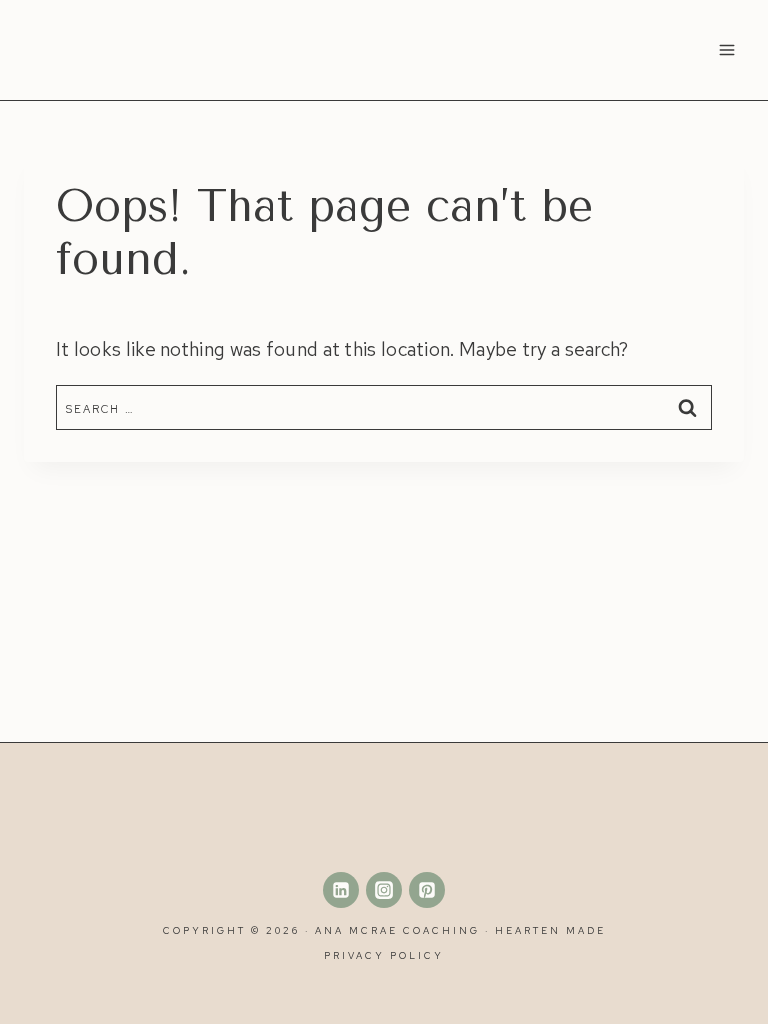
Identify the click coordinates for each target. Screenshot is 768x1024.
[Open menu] (726, 49)
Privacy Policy (384, 955)
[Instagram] (384, 890)
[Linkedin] (341, 890)
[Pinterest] (427, 890)
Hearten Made (550, 930)
